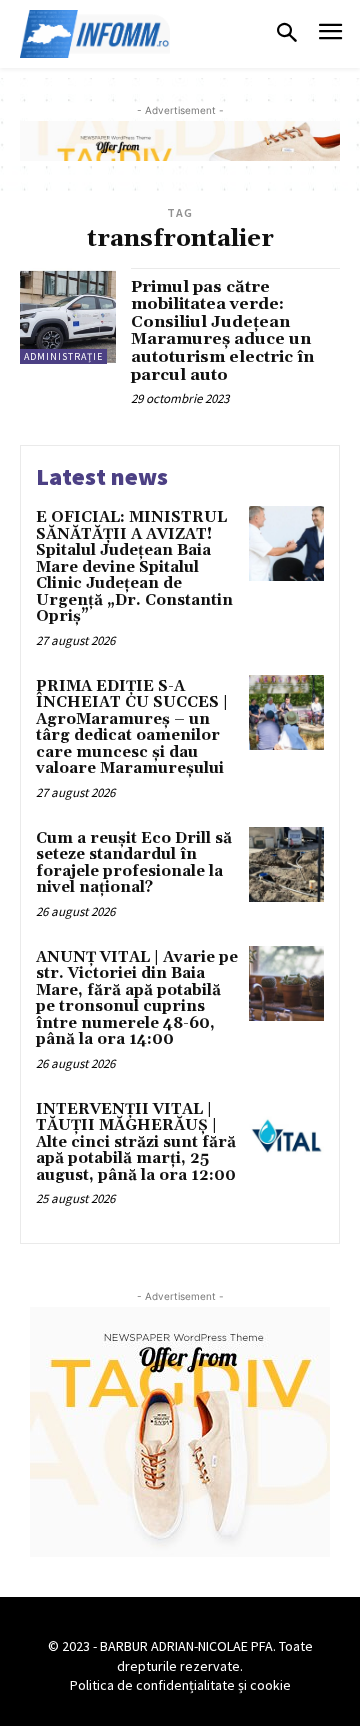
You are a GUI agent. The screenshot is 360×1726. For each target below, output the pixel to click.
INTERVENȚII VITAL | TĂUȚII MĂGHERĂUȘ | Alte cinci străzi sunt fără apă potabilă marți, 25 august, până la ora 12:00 (136, 1142)
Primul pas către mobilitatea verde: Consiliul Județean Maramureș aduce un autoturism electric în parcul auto (222, 331)
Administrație (63, 356)
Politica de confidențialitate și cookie (180, 1685)
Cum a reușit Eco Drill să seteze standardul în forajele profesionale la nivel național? (134, 863)
